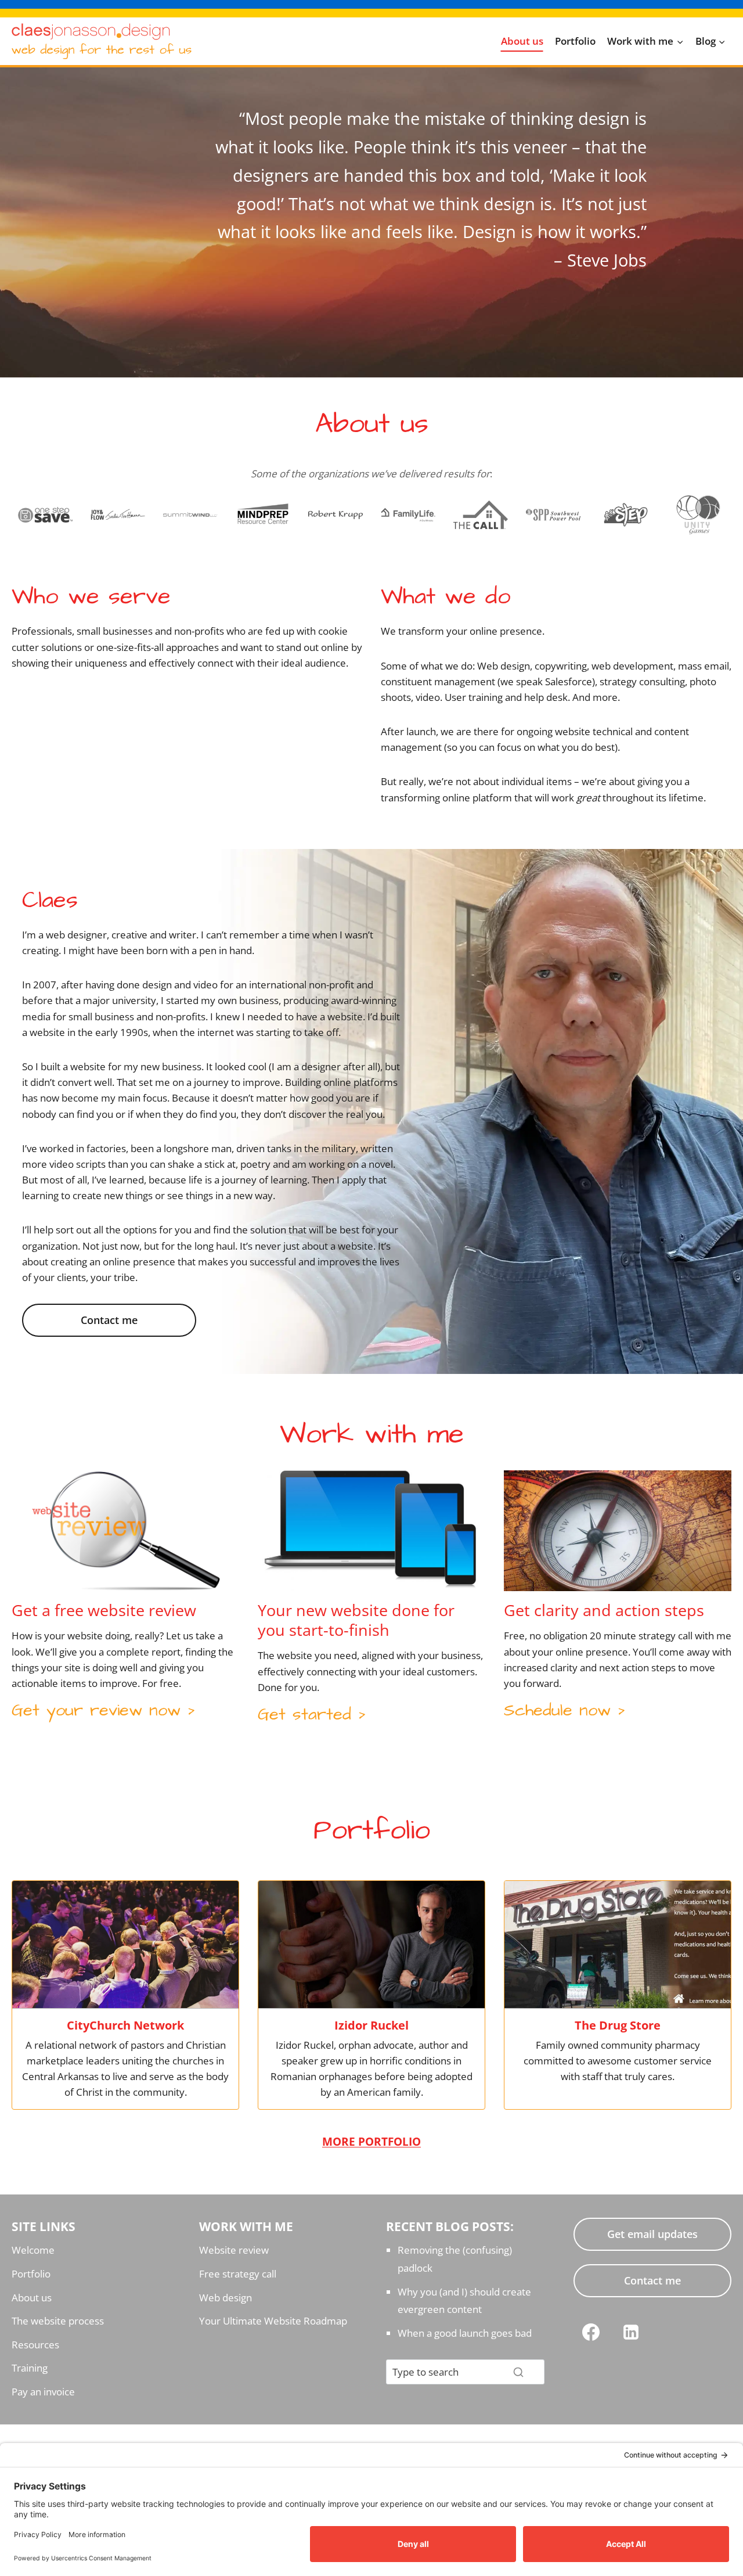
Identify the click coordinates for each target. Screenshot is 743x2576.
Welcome (33, 2250)
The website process (58, 2321)
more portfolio (371, 2141)
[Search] (518, 2372)
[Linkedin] (631, 2332)
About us (522, 41)
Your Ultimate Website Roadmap (273, 2321)
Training (30, 2368)
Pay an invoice (43, 2392)
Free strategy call (238, 2274)
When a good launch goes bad (465, 2333)
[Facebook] (591, 2332)
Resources (35, 2345)
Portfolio (575, 41)
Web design (226, 2298)
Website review (234, 2250)
